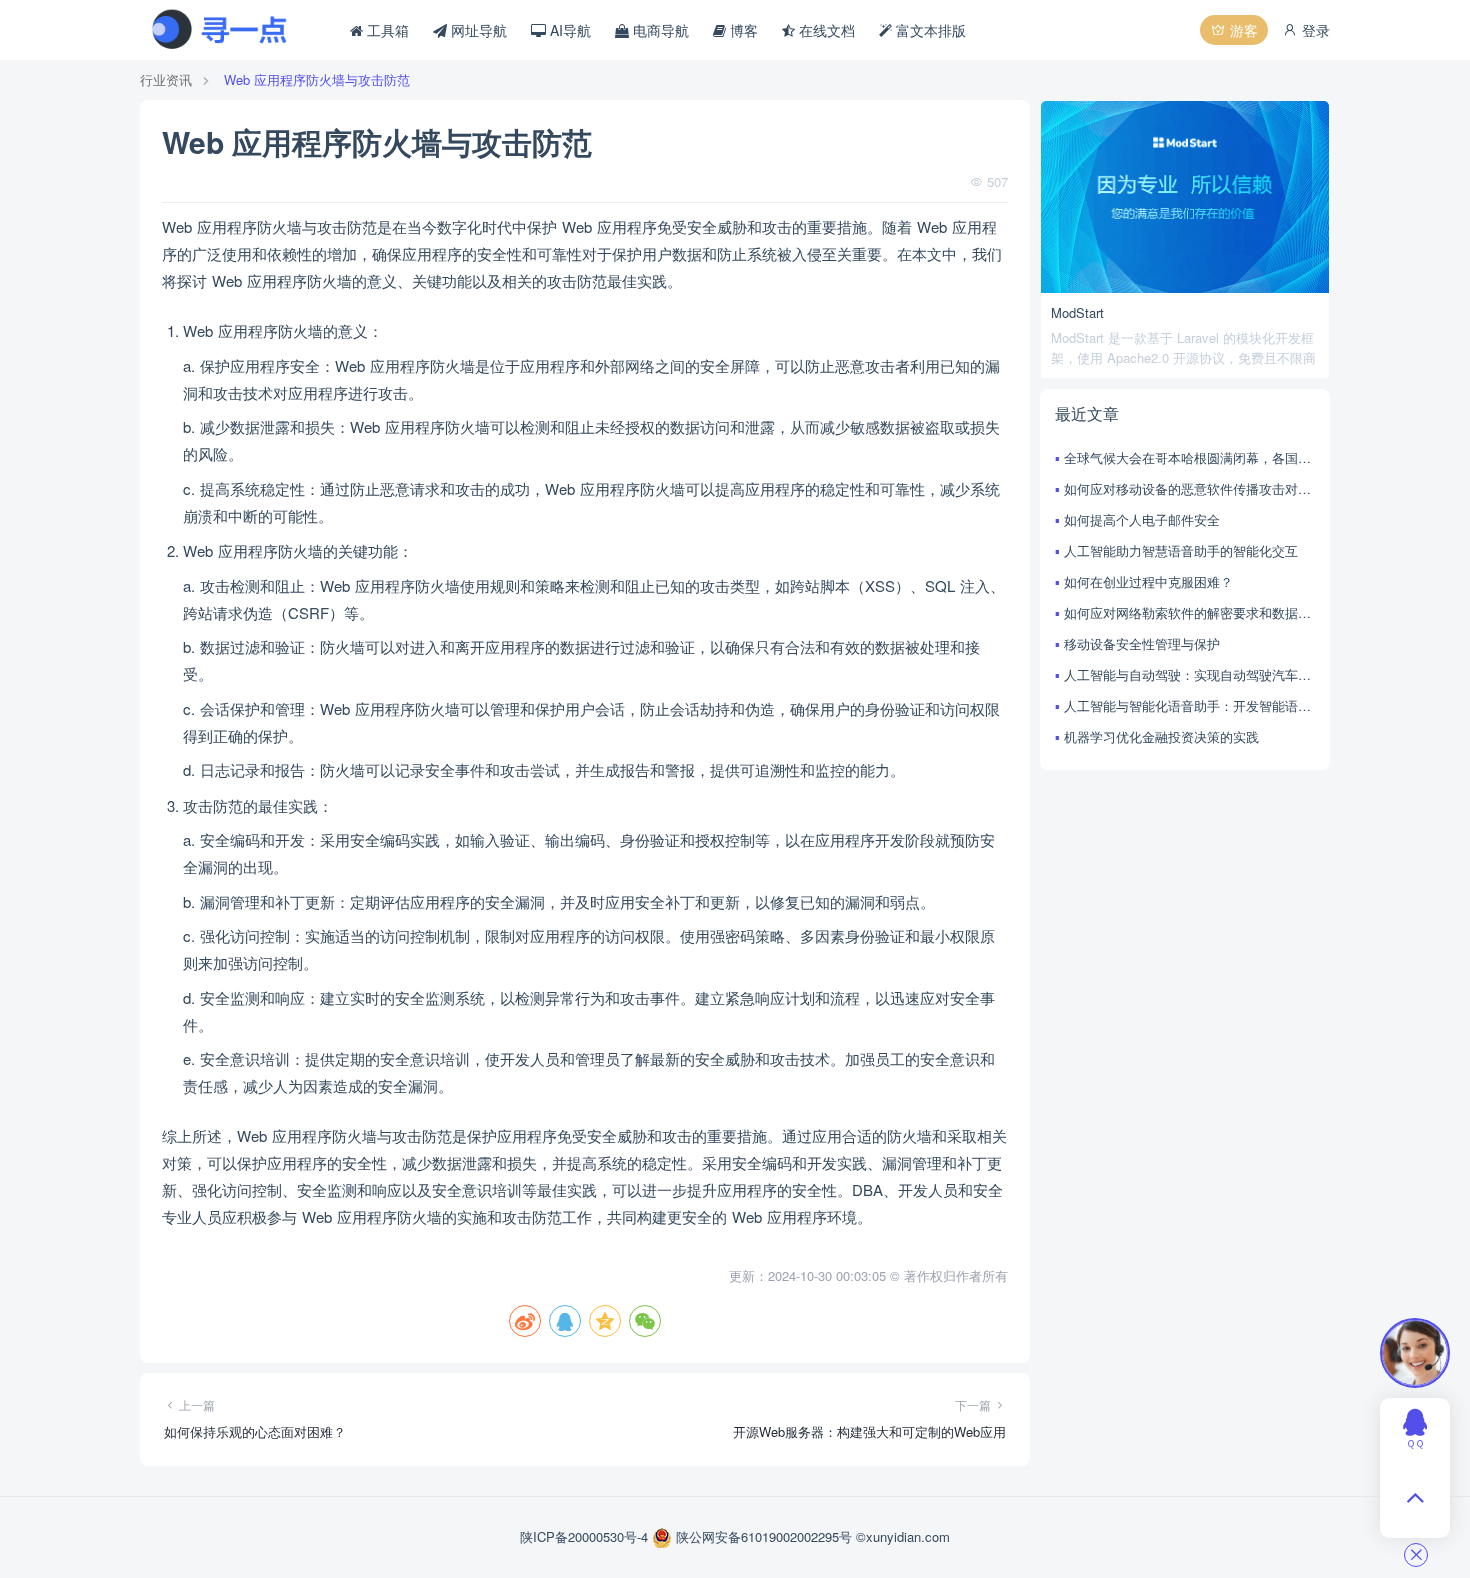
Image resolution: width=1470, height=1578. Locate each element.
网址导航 (477, 30)
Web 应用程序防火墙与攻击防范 (317, 79)
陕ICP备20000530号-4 (586, 1536)
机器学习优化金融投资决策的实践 (1161, 736)
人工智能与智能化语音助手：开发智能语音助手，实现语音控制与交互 (1189, 705)
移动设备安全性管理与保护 (1142, 643)
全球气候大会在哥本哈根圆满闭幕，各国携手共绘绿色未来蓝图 (1189, 457)
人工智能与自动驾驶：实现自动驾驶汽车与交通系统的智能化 (1189, 674)
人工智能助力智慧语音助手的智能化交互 (1181, 550)
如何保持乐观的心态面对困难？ (255, 1431)
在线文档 (825, 30)
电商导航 (659, 30)
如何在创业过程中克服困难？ (1148, 581)
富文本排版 (929, 30)
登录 (1314, 30)
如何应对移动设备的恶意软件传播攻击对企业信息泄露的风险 (1189, 488)
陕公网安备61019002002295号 (764, 1536)
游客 (1242, 30)
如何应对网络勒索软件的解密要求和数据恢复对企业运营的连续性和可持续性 (1189, 612)
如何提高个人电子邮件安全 (1142, 519)
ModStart (1077, 312)
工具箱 (386, 30)
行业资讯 (166, 79)
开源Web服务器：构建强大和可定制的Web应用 (869, 1431)
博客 (742, 30)
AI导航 (568, 30)
